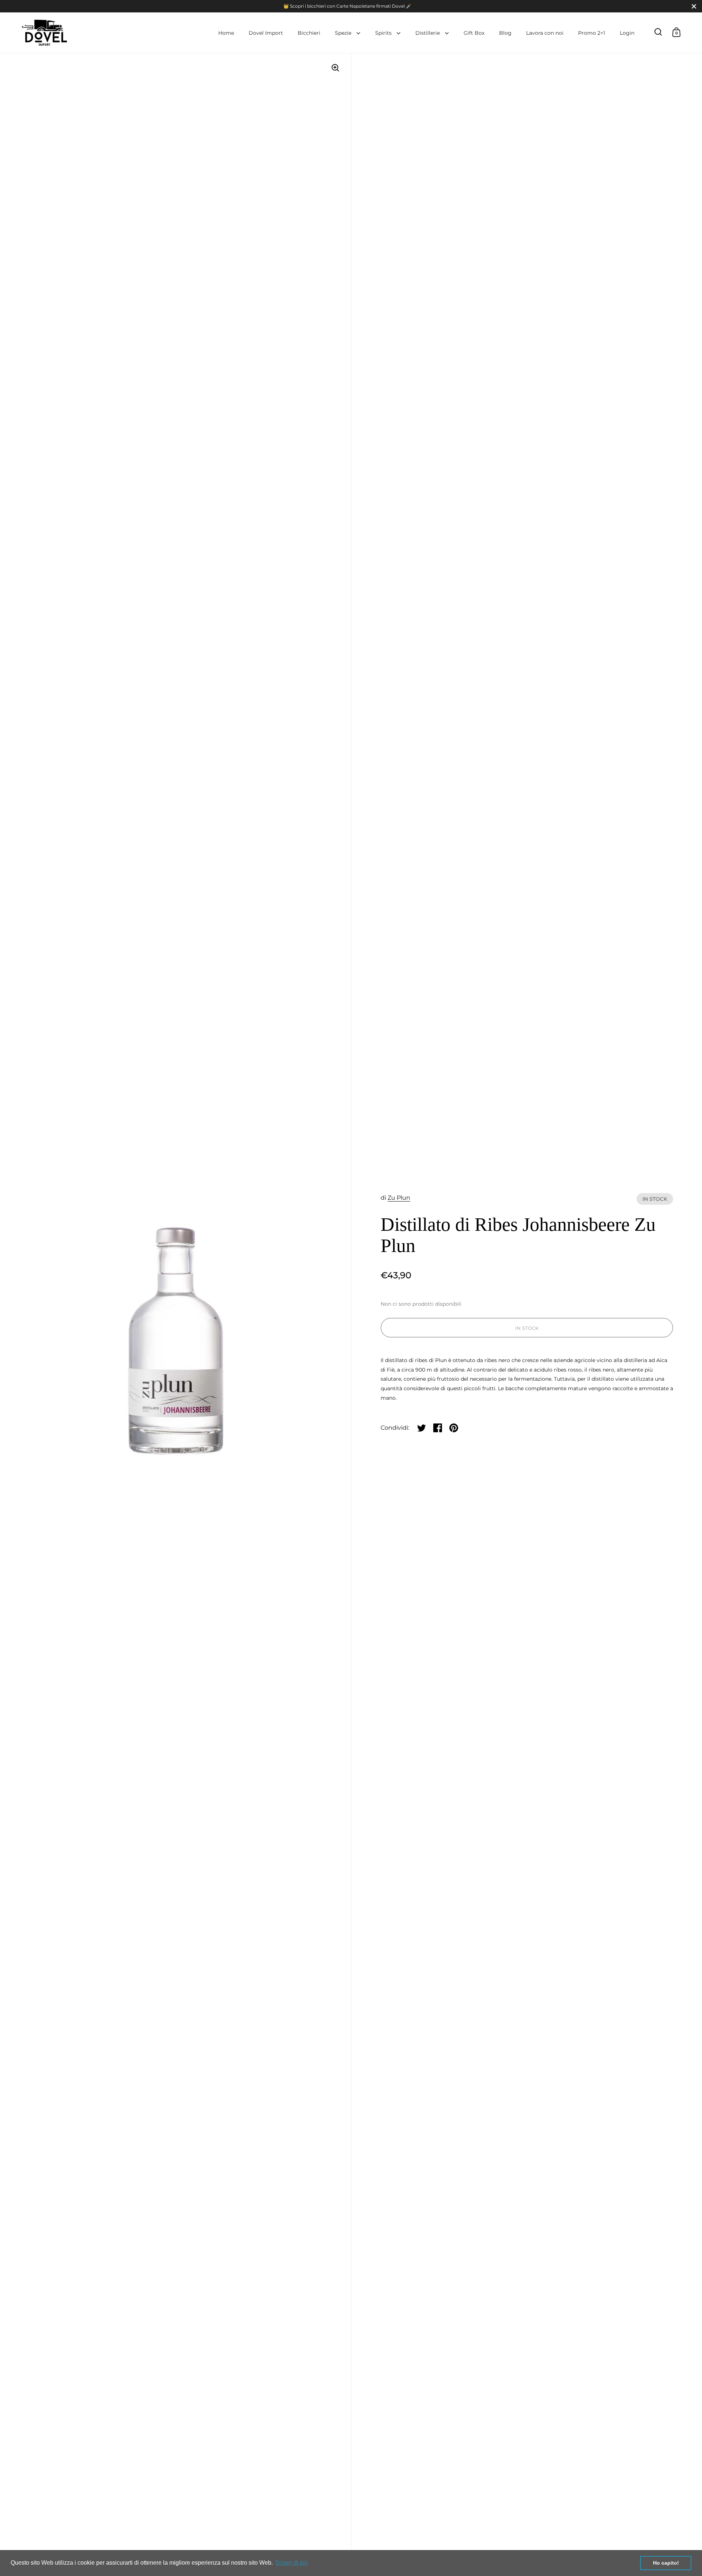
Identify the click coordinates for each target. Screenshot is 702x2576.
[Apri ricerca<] (658, 32)
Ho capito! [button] (666, 2563)
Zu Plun (399, 1198)
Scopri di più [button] (292, 2563)
